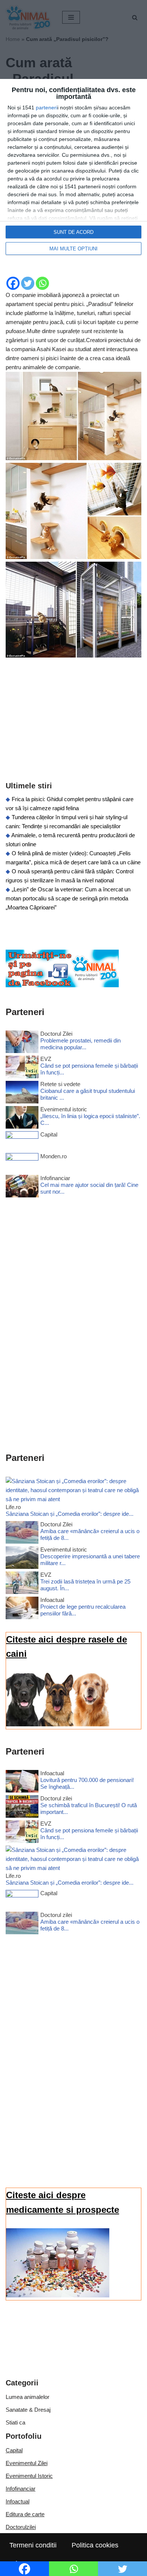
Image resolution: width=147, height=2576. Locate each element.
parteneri (47, 108)
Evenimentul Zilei (27, 2463)
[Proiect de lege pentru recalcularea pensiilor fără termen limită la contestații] (22, 1609)
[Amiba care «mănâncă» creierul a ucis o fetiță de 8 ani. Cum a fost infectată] (22, 1534)
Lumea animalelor (28, 2397)
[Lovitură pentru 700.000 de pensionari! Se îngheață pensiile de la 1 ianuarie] (22, 1783)
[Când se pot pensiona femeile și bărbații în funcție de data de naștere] (22, 1068)
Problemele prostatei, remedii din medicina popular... (80, 1044)
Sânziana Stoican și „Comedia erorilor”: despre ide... (70, 1514)
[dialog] (73, 171)
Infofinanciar (21, 2489)
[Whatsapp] (42, 283)
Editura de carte (25, 2514)
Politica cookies (95, 2545)
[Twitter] (28, 283)
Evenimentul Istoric (29, 2476)
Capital (14, 2450)
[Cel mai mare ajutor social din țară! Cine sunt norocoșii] (22, 1187)
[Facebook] (13, 283)
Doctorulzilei (21, 2527)
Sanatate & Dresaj (28, 2410)
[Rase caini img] (58, 1724)
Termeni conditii (33, 2545)
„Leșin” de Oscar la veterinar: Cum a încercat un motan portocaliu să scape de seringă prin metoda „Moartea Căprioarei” (68, 898)
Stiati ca (15, 2422)
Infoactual (18, 2501)
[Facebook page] (62, 985)
